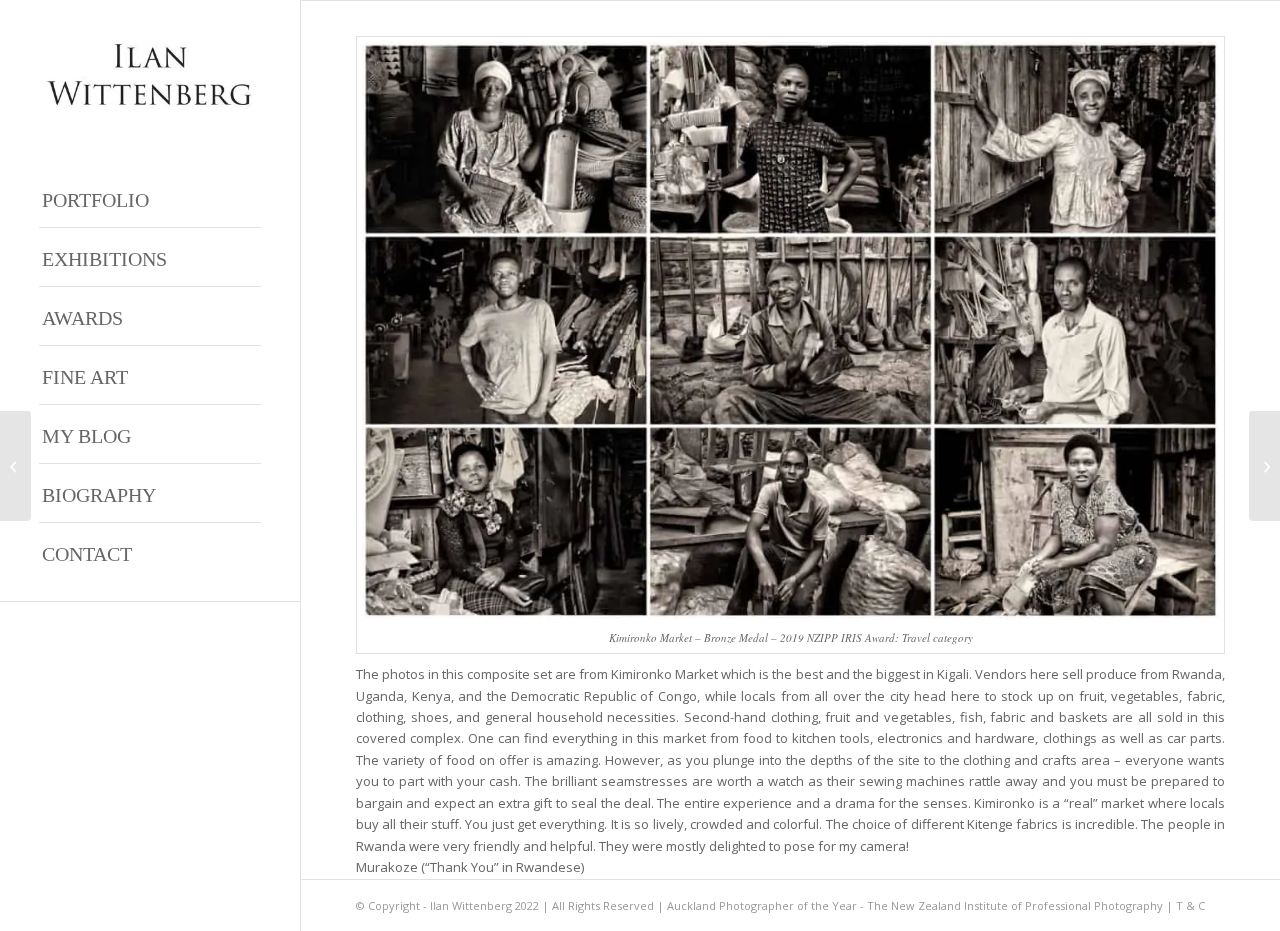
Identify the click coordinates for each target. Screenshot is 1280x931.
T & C (1190, 905)
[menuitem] (150, 198)
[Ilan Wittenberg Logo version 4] (150, 74)
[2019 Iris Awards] (1264, 466)
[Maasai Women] (15, 466)
